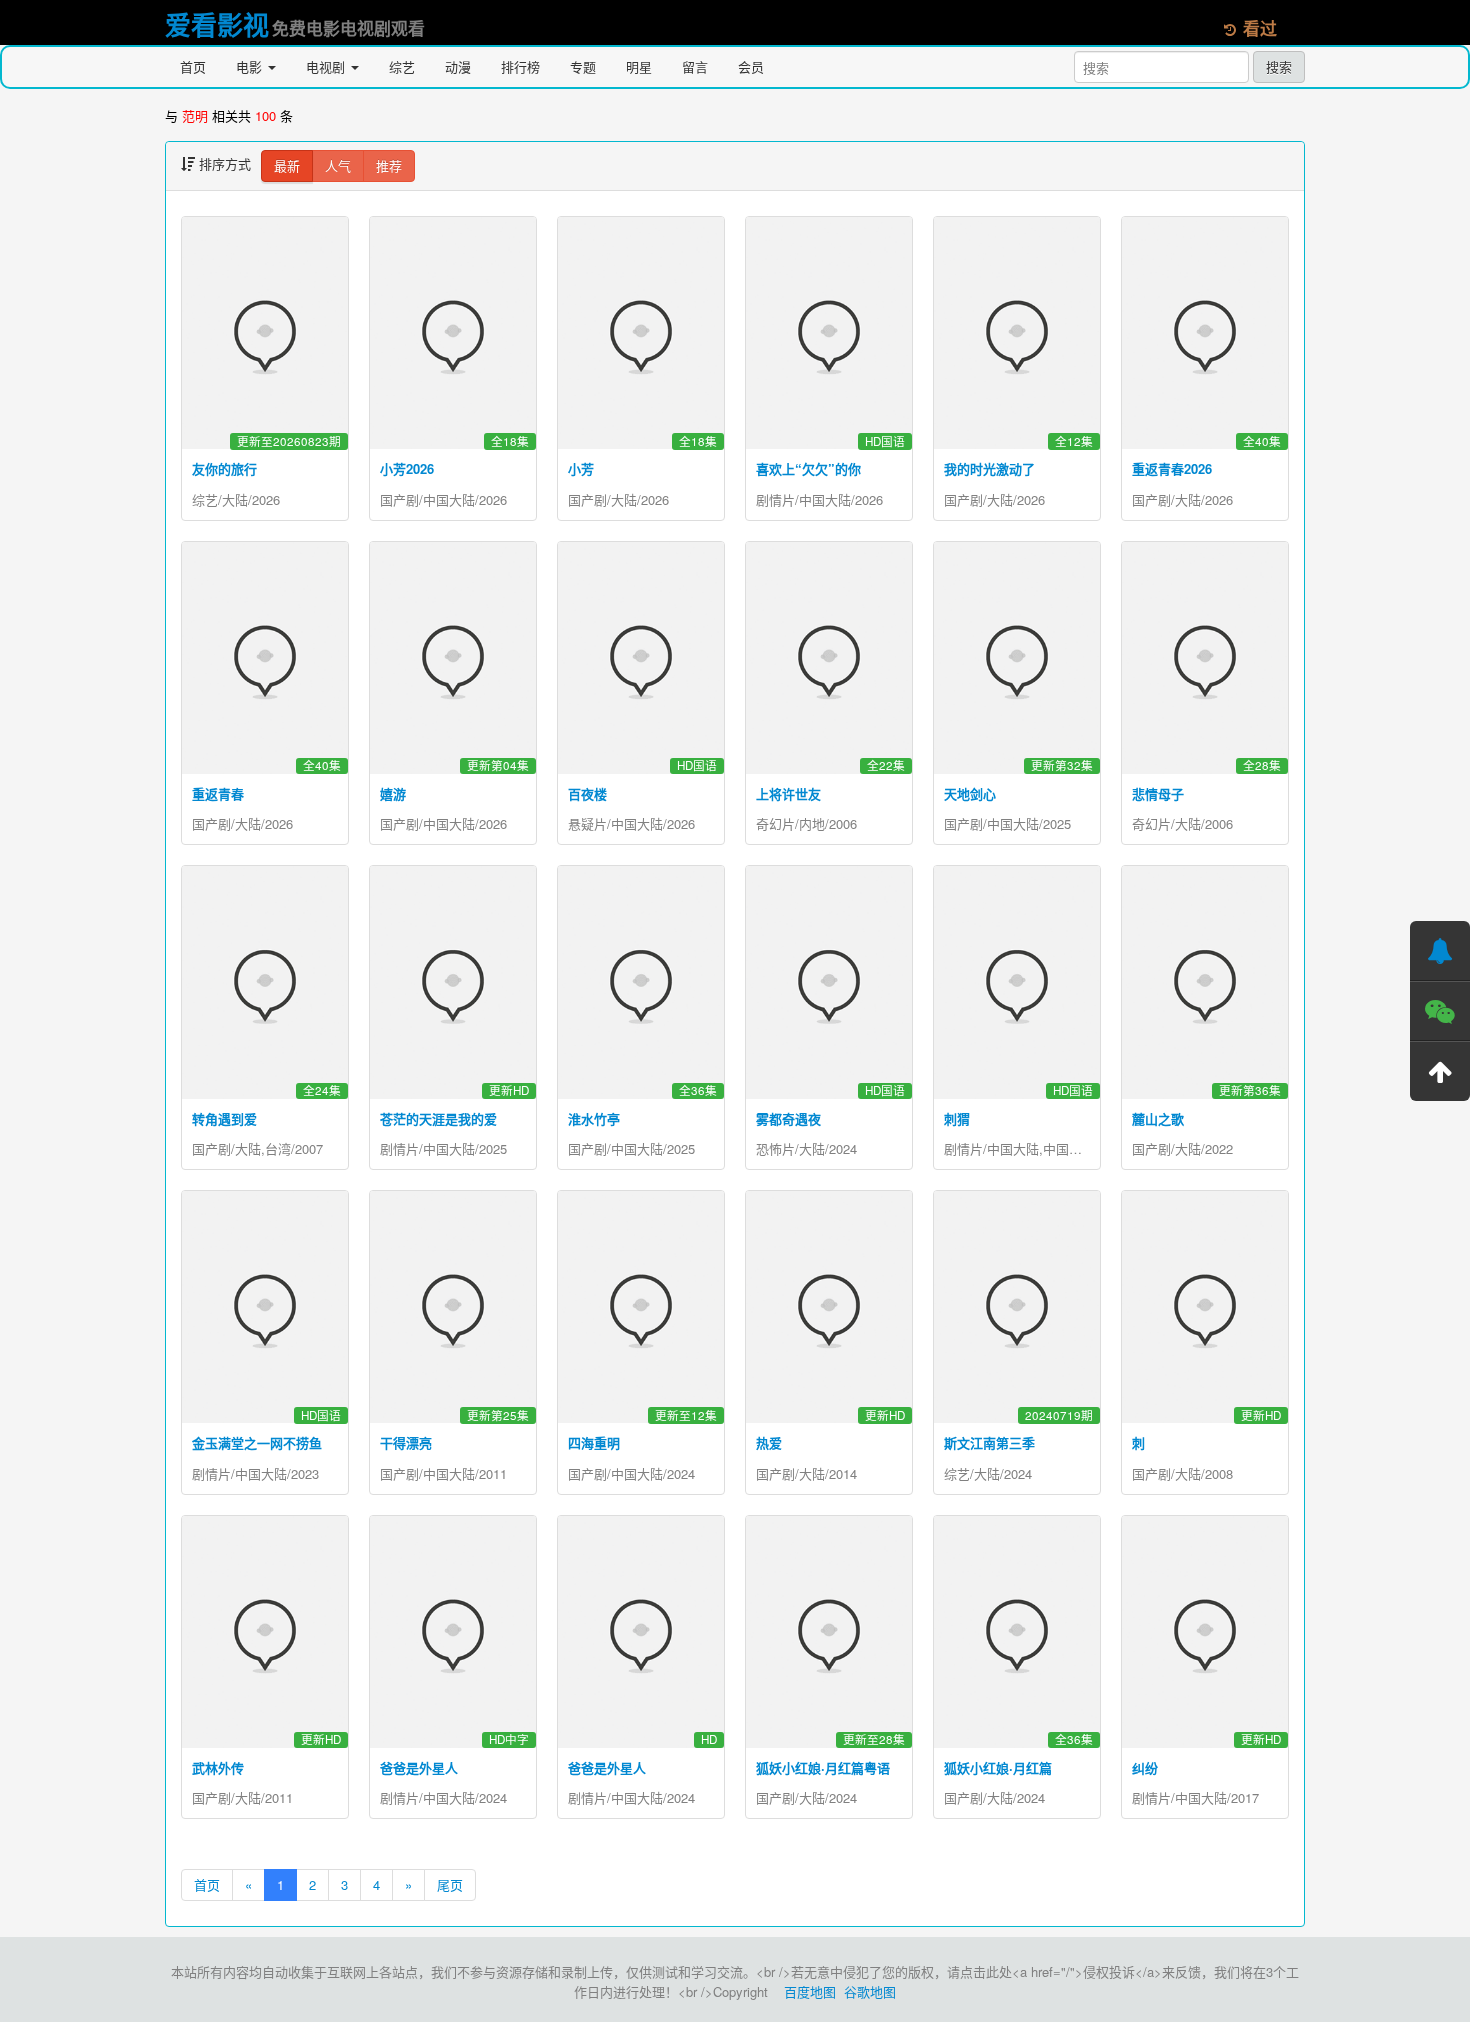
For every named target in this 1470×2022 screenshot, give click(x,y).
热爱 (769, 1442)
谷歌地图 (870, 1991)
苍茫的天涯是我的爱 (438, 1118)
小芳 (581, 468)
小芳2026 (407, 468)
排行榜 (520, 66)
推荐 (389, 165)
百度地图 (810, 1991)
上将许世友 (788, 793)
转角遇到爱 (224, 1118)
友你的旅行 (224, 468)
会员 (751, 66)
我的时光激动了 (989, 468)
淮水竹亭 (594, 1118)
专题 (583, 66)
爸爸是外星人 (419, 1767)
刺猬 (957, 1118)
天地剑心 (970, 793)
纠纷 (1145, 1767)
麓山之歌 (1158, 1118)
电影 (251, 66)
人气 (338, 165)
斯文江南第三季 (989, 1442)
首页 (193, 66)
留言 (695, 66)
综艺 (402, 66)
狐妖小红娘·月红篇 (998, 1767)
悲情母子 (1158, 793)
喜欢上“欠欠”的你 (808, 468)
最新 (287, 165)
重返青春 (218, 793)
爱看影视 (217, 24)
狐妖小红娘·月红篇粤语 (823, 1767)
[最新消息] (1440, 951)
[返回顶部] (1440, 1071)
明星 (639, 66)
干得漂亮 (406, 1442)
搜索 (1279, 66)
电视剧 (327, 66)
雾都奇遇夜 (788, 1118)
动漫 (458, 66)
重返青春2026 (1172, 468)
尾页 (450, 1884)
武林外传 (218, 1767)
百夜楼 (587, 793)
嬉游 (393, 793)
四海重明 (594, 1442)
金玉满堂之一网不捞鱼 (257, 1442)
